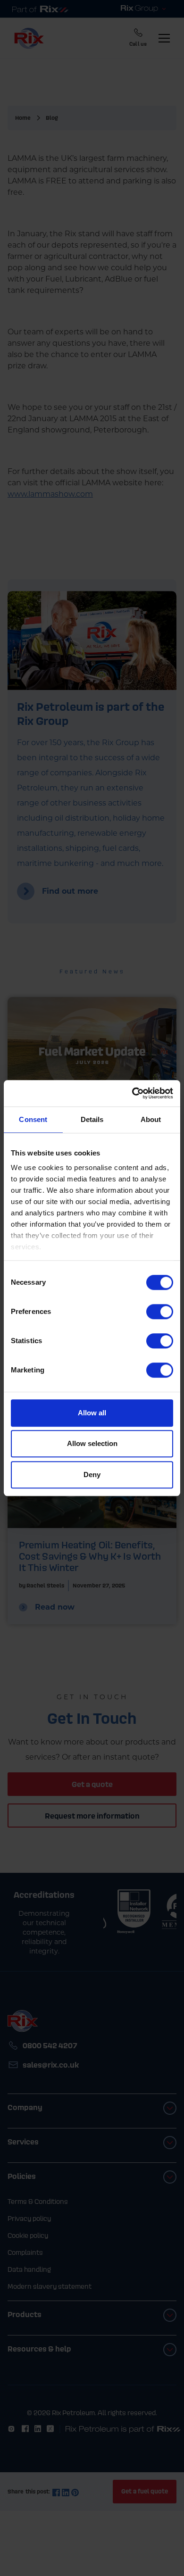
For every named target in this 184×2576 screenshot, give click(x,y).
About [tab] (151, 1119)
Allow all (92, 1413)
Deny (92, 1475)
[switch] (160, 1312)
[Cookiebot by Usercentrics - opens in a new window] (132, 1093)
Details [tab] (92, 1119)
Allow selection (92, 1443)
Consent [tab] (33, 1119)
